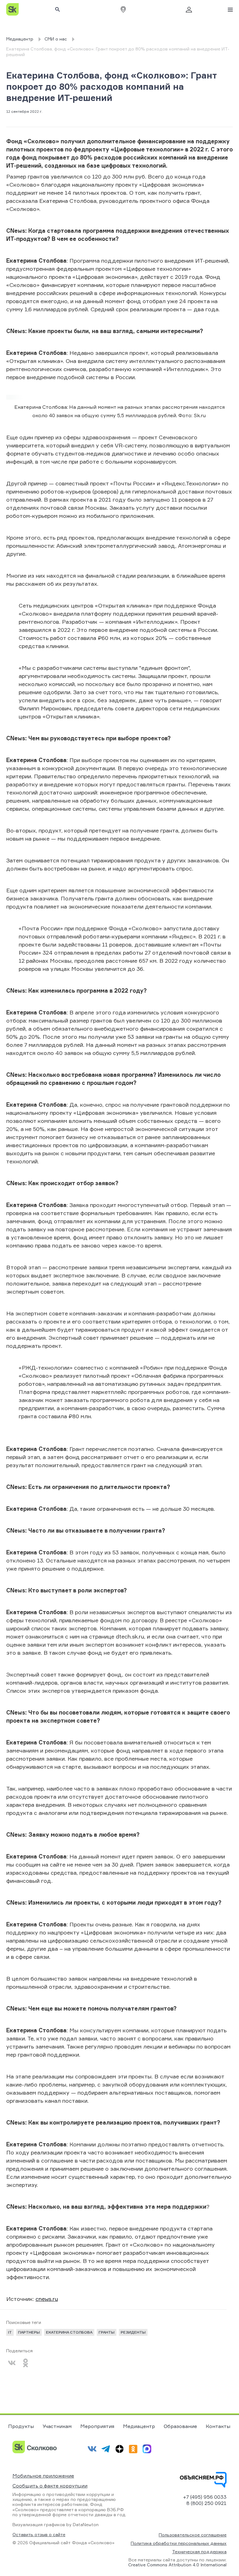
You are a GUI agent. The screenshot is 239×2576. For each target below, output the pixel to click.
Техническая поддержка (199, 2552)
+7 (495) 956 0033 (205, 2497)
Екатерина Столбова (69, 2332)
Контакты (218, 2426)
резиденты (133, 2332)
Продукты (21, 2426)
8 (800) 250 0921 (206, 2503)
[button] (123, 9)
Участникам (57, 2426)
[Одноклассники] (26, 2363)
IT (10, 2332)
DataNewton (86, 2524)
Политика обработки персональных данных (179, 2543)
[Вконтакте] (12, 2363)
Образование (180, 2426)
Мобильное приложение (43, 2476)
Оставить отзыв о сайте (39, 2535)
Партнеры (29, 2332)
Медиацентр (139, 2426)
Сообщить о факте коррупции (50, 2486)
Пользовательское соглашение (193, 2535)
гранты (107, 2332)
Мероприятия (97, 2426)
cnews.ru (47, 2299)
